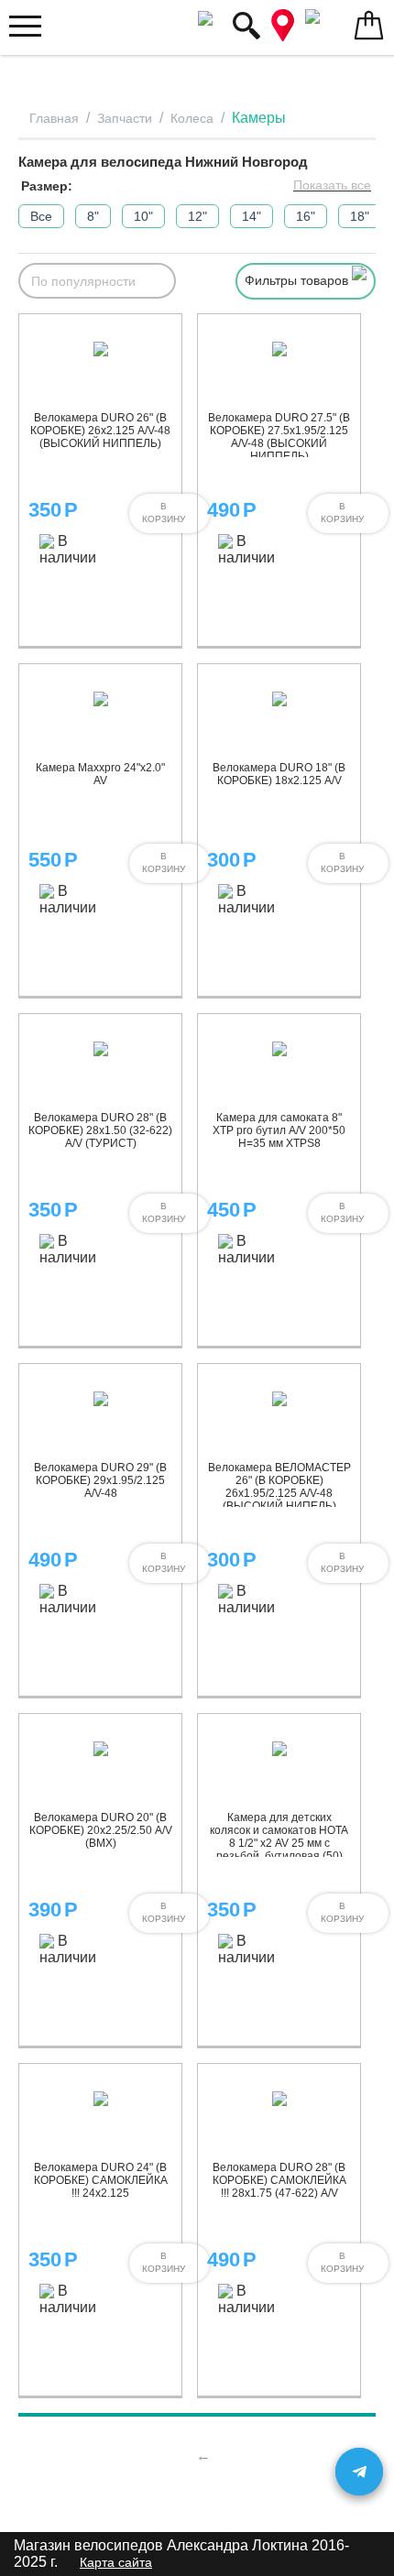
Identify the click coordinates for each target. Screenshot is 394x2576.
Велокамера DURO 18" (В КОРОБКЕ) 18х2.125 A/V (279, 774)
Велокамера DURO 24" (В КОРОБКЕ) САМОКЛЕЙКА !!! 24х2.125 (101, 2180)
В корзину (164, 513)
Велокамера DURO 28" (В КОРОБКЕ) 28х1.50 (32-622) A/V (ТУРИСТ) (100, 1130)
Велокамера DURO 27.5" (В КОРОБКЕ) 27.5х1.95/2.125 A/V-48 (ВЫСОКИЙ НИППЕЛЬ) (279, 437)
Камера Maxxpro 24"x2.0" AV (100, 774)
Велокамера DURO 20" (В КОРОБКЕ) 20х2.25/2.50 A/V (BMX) (101, 1830)
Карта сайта (116, 2562)
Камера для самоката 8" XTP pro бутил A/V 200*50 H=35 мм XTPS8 (279, 1130)
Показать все (332, 185)
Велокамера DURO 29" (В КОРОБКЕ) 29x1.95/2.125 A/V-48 (100, 1480)
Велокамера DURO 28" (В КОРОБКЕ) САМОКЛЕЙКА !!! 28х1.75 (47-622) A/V (279, 2180)
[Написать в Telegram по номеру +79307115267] (359, 2472)
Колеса (192, 118)
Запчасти (125, 118)
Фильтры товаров (298, 280)
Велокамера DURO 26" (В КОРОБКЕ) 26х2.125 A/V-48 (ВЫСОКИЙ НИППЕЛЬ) (100, 431)
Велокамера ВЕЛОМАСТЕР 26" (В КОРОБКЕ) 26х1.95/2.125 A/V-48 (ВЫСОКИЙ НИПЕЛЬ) (279, 1487)
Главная (54, 118)
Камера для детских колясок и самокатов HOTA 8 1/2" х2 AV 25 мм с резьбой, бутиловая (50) (279, 1837)
